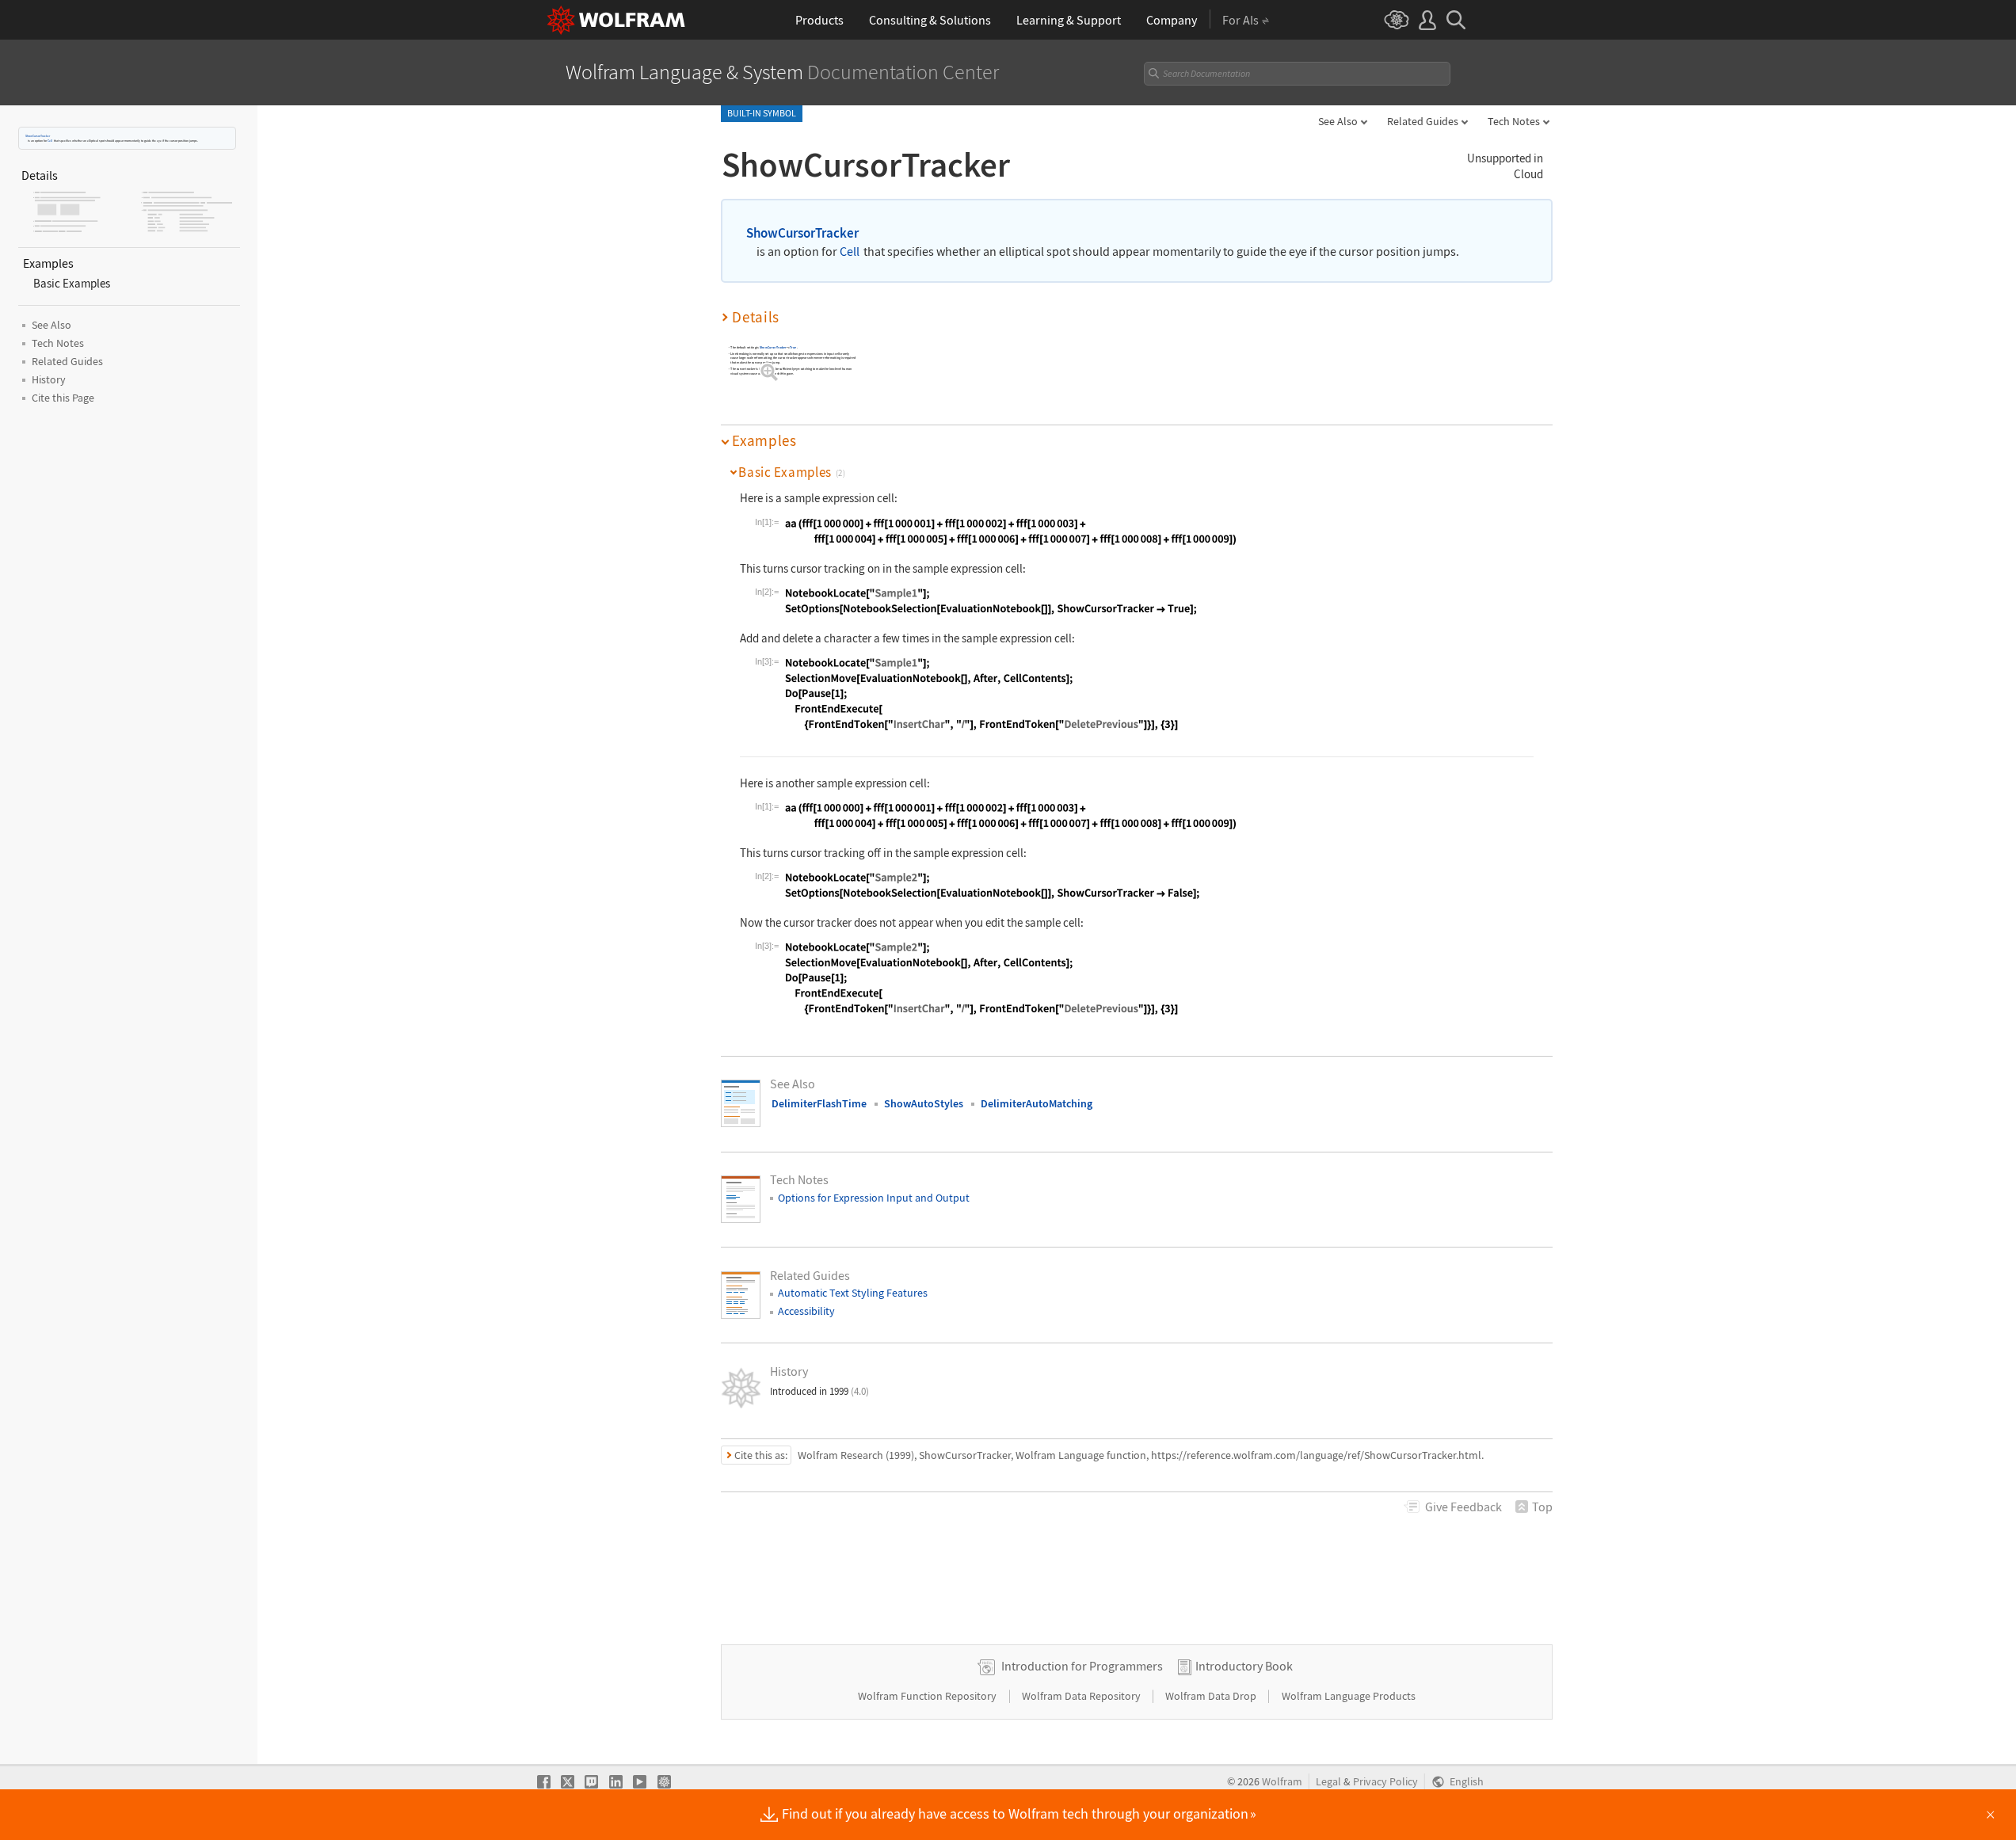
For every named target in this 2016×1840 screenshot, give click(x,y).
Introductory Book (1244, 1666)
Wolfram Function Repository (928, 1696)
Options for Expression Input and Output (874, 1198)
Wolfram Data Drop (1212, 1696)
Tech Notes (1514, 121)
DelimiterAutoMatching (1037, 1103)
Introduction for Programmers (1082, 1666)
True (793, 347)
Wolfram (1282, 1782)
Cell (50, 141)
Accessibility (806, 1311)
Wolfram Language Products (1349, 1696)
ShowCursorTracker (38, 136)
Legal (1328, 1782)
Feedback (1463, 1507)
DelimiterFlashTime (819, 1103)
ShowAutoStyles (924, 1103)
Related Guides (1423, 121)
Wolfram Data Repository (1082, 1696)
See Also (1338, 121)
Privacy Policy (1385, 1782)
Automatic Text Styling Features (853, 1293)
